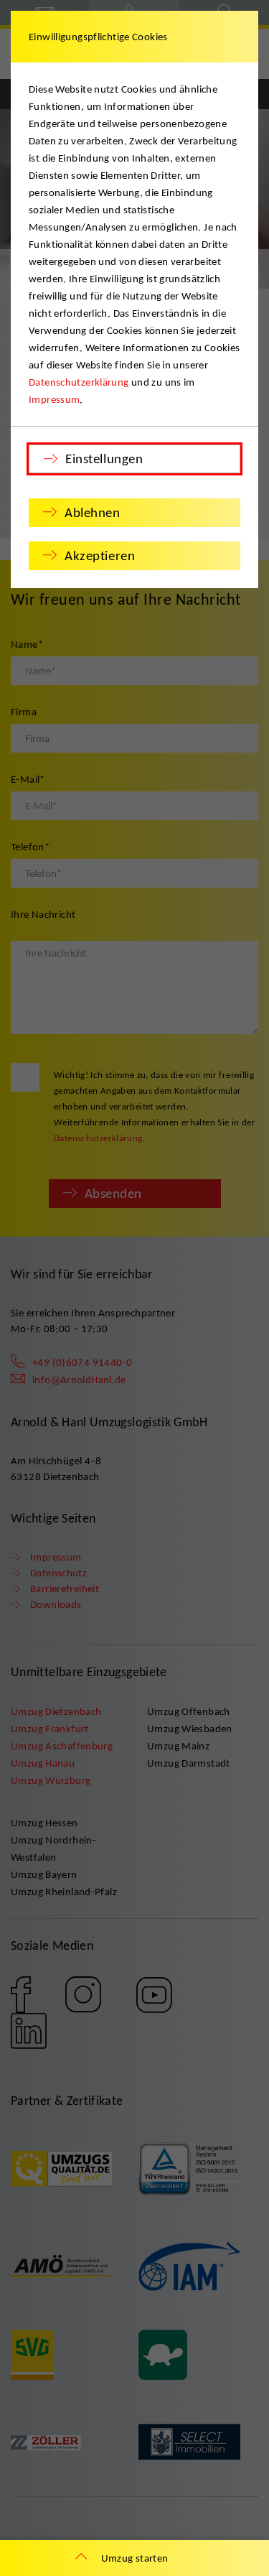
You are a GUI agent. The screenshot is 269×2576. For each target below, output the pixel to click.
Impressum (54, 399)
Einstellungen (104, 459)
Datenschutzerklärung (79, 382)
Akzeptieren (100, 555)
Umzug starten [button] (135, 2558)
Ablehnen (93, 512)
